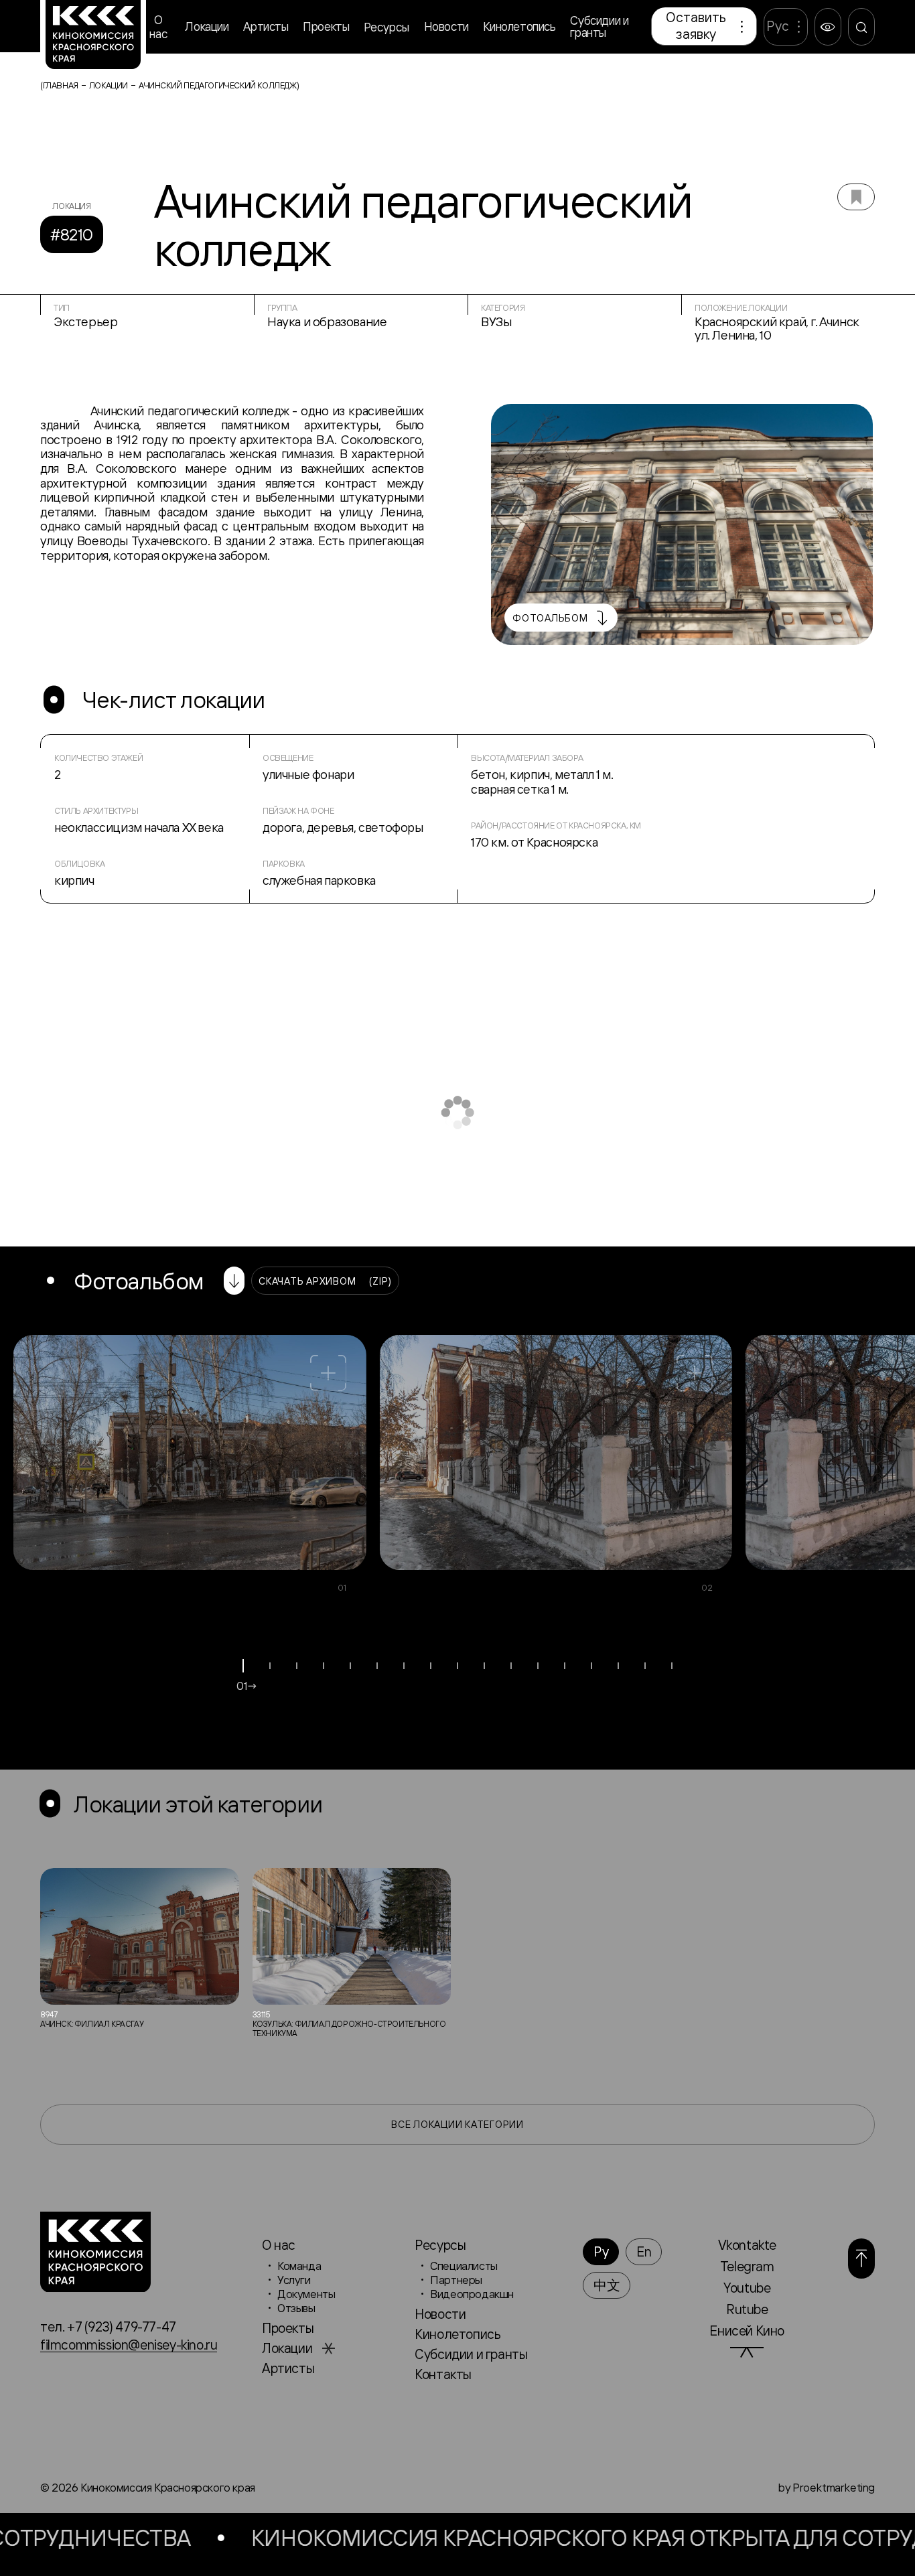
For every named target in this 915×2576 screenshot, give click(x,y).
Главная (61, 85)
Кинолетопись (519, 26)
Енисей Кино (747, 2331)
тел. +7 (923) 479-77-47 (108, 2327)
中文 (607, 2285)
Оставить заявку (696, 25)
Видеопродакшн (472, 2294)
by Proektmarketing (826, 2487)
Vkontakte (747, 2245)
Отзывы (296, 2308)
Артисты (266, 26)
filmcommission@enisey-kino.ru (129, 2345)
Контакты (443, 2374)
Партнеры (456, 2280)
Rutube (747, 2309)
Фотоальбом (550, 618)
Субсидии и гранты (599, 26)
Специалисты (464, 2266)
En (644, 2251)
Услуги (294, 2280)
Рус (778, 26)
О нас (158, 27)
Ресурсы (386, 27)
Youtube (747, 2288)
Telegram (747, 2266)
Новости (446, 26)
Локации (207, 26)
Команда (299, 2266)
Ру (601, 2251)
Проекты (326, 26)
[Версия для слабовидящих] (828, 27)
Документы (306, 2294)
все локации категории (457, 2124)
